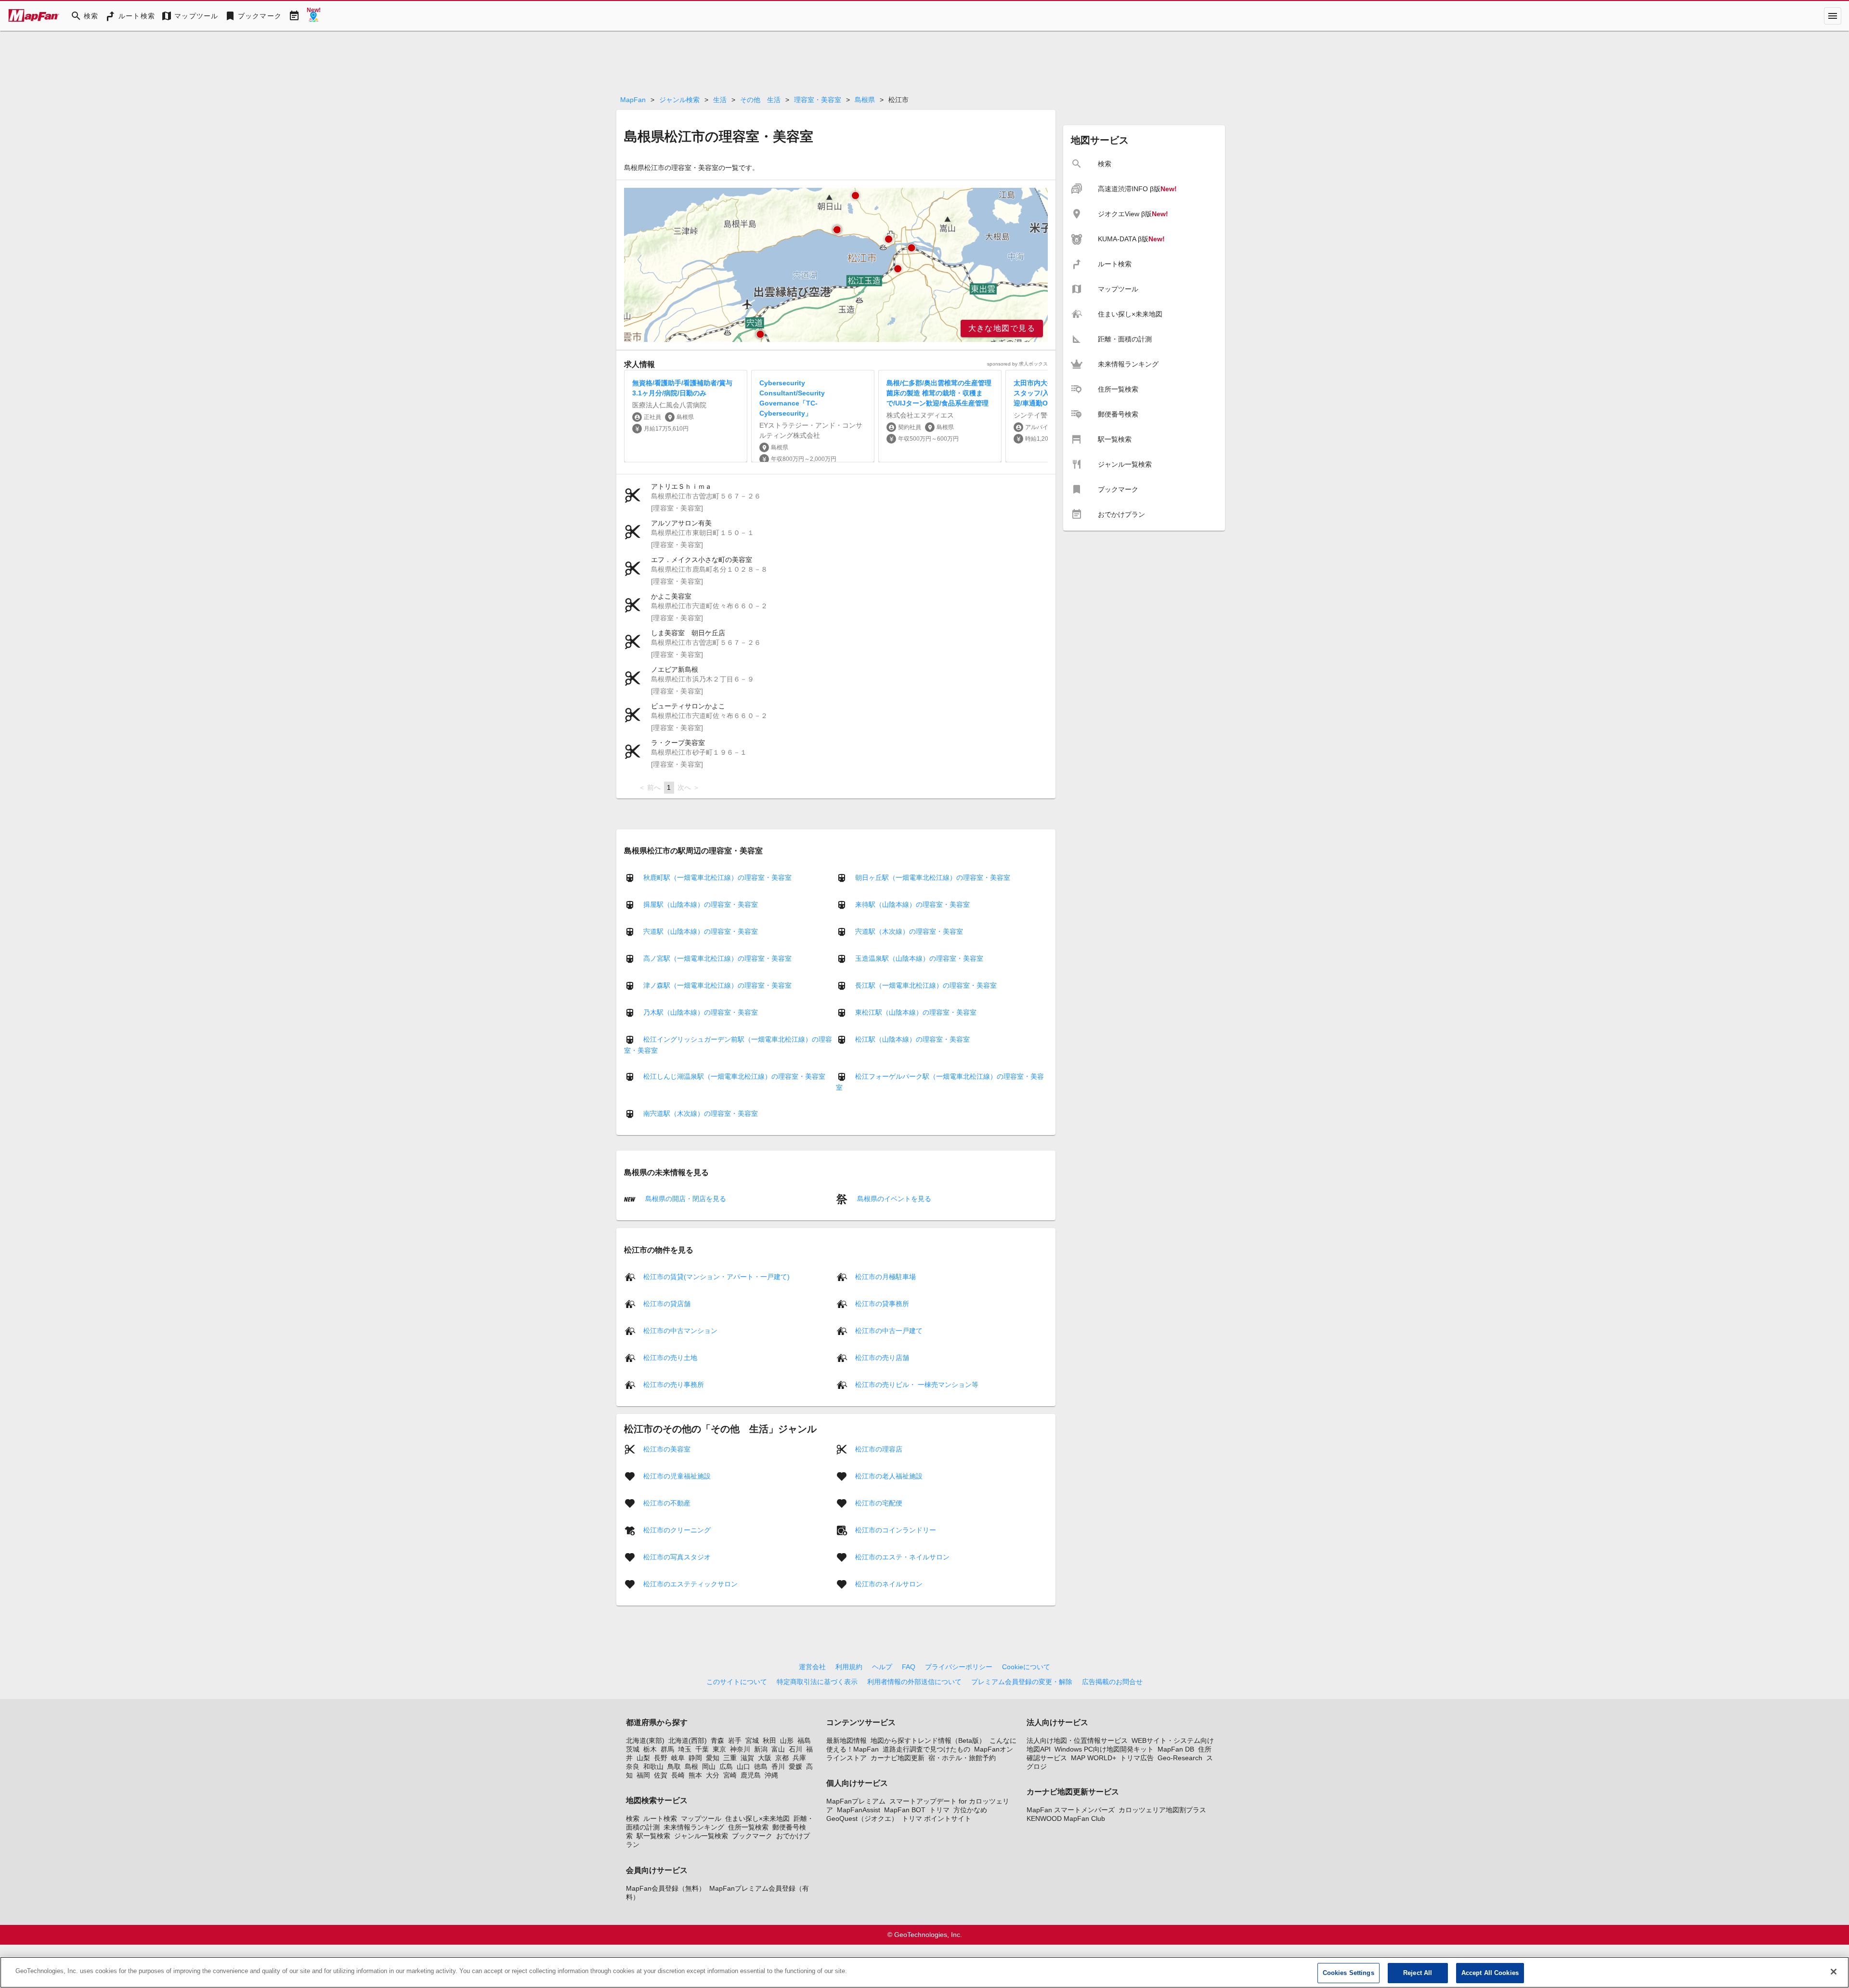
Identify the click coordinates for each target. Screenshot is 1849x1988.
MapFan (633, 100)
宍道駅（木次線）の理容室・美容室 (909, 931)
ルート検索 (660, 1818)
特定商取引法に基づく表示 (817, 1682)
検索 (633, 1818)
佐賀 (661, 1775)
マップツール (701, 1818)
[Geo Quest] (313, 16)
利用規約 (849, 1667)
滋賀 (747, 1758)
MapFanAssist (859, 1810)
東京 (719, 1749)
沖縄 (771, 1775)
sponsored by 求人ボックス (1017, 364)
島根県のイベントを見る (893, 1199)
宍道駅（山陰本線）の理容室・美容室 (701, 931)
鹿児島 (751, 1775)
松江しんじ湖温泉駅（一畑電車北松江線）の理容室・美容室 (734, 1076)
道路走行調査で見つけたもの (926, 1749)
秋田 (769, 1740)
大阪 (765, 1758)
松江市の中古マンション (680, 1330)
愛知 (713, 1758)
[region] (836, 265)
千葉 (702, 1749)
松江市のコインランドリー (896, 1530)
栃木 (650, 1749)
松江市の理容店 (879, 1449)
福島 (804, 1740)
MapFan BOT (905, 1810)
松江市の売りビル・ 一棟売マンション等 (917, 1384)
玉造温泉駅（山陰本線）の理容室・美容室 (919, 958)
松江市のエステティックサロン (690, 1583)
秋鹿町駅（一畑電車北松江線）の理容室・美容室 (717, 877)
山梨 (643, 1758)
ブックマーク (752, 1836)
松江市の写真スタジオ (677, 1556)
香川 (778, 1766)
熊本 (695, 1775)
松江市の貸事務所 (882, 1303)
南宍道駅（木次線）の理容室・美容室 (701, 1113)
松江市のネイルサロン (889, 1583)
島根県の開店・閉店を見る (685, 1199)
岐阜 (678, 1758)
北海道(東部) (645, 1740)
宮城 (752, 1740)
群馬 (667, 1749)
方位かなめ (970, 1810)
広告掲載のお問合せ (1112, 1682)
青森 (717, 1740)
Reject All (1418, 1973)
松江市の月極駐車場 (885, 1276)
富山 (778, 1749)
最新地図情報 (846, 1740)
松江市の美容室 (667, 1449)
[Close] (1834, 1972)
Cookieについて (1026, 1667)
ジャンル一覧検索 (701, 1836)
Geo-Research (1180, 1758)
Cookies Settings (1348, 1973)
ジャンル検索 (679, 100)
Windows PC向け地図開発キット (1104, 1749)
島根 (691, 1766)
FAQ (909, 1667)
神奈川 (740, 1749)
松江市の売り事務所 (674, 1384)
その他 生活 (760, 100)
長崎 (678, 1775)
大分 (713, 1775)
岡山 (709, 1766)
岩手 (735, 1740)
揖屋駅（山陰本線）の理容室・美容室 (701, 904)
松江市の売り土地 (670, 1357)
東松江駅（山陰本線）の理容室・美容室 (916, 1012)
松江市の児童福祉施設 (677, 1476)
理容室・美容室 (818, 100)
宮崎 (730, 1775)
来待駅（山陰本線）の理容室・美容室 (912, 904)
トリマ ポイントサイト (937, 1818)
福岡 (643, 1775)
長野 (661, 1758)
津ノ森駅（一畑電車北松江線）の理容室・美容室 (717, 985)
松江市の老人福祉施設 (889, 1476)
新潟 (761, 1749)
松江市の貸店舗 (667, 1303)
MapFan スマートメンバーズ (1071, 1810)
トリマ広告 (1137, 1758)
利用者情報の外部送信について (914, 1682)
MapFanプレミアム (856, 1801)
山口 (743, 1766)
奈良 (633, 1766)
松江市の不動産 (667, 1503)
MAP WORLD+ (1094, 1758)
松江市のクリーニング (677, 1530)
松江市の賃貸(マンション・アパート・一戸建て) (716, 1276)
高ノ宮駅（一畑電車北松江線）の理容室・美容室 (717, 958)
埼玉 (685, 1749)
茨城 (633, 1749)
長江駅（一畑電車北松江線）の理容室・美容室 (926, 985)
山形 (787, 1740)
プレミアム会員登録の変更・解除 (1022, 1682)
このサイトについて (737, 1682)
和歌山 (653, 1766)
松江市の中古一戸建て (889, 1330)
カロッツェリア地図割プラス (1162, 1810)
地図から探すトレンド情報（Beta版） (928, 1740)
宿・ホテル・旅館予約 (962, 1758)
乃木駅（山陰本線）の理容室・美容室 (701, 1012)
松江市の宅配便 (879, 1503)
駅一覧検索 (653, 1836)
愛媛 (795, 1766)
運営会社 (812, 1667)
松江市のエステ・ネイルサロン (902, 1556)
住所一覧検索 (748, 1827)
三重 (730, 1758)
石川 (795, 1749)
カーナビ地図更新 (898, 1758)
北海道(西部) (688, 1740)
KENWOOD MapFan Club (1066, 1818)
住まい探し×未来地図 (757, 1818)
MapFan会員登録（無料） (666, 1888)
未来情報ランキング (694, 1827)
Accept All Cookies (1490, 1973)
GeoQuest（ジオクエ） (862, 1818)
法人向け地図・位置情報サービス (1077, 1740)
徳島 (761, 1766)
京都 (782, 1758)
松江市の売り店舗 (882, 1357)
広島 (726, 1766)
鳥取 (674, 1766)
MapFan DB (1176, 1749)
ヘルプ (882, 1667)
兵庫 (799, 1758)
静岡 (695, 1758)
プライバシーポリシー (959, 1667)
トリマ (939, 1810)
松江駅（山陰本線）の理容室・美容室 (912, 1039)
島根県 (865, 100)
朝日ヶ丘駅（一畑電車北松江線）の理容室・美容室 (933, 877)
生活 (720, 100)
